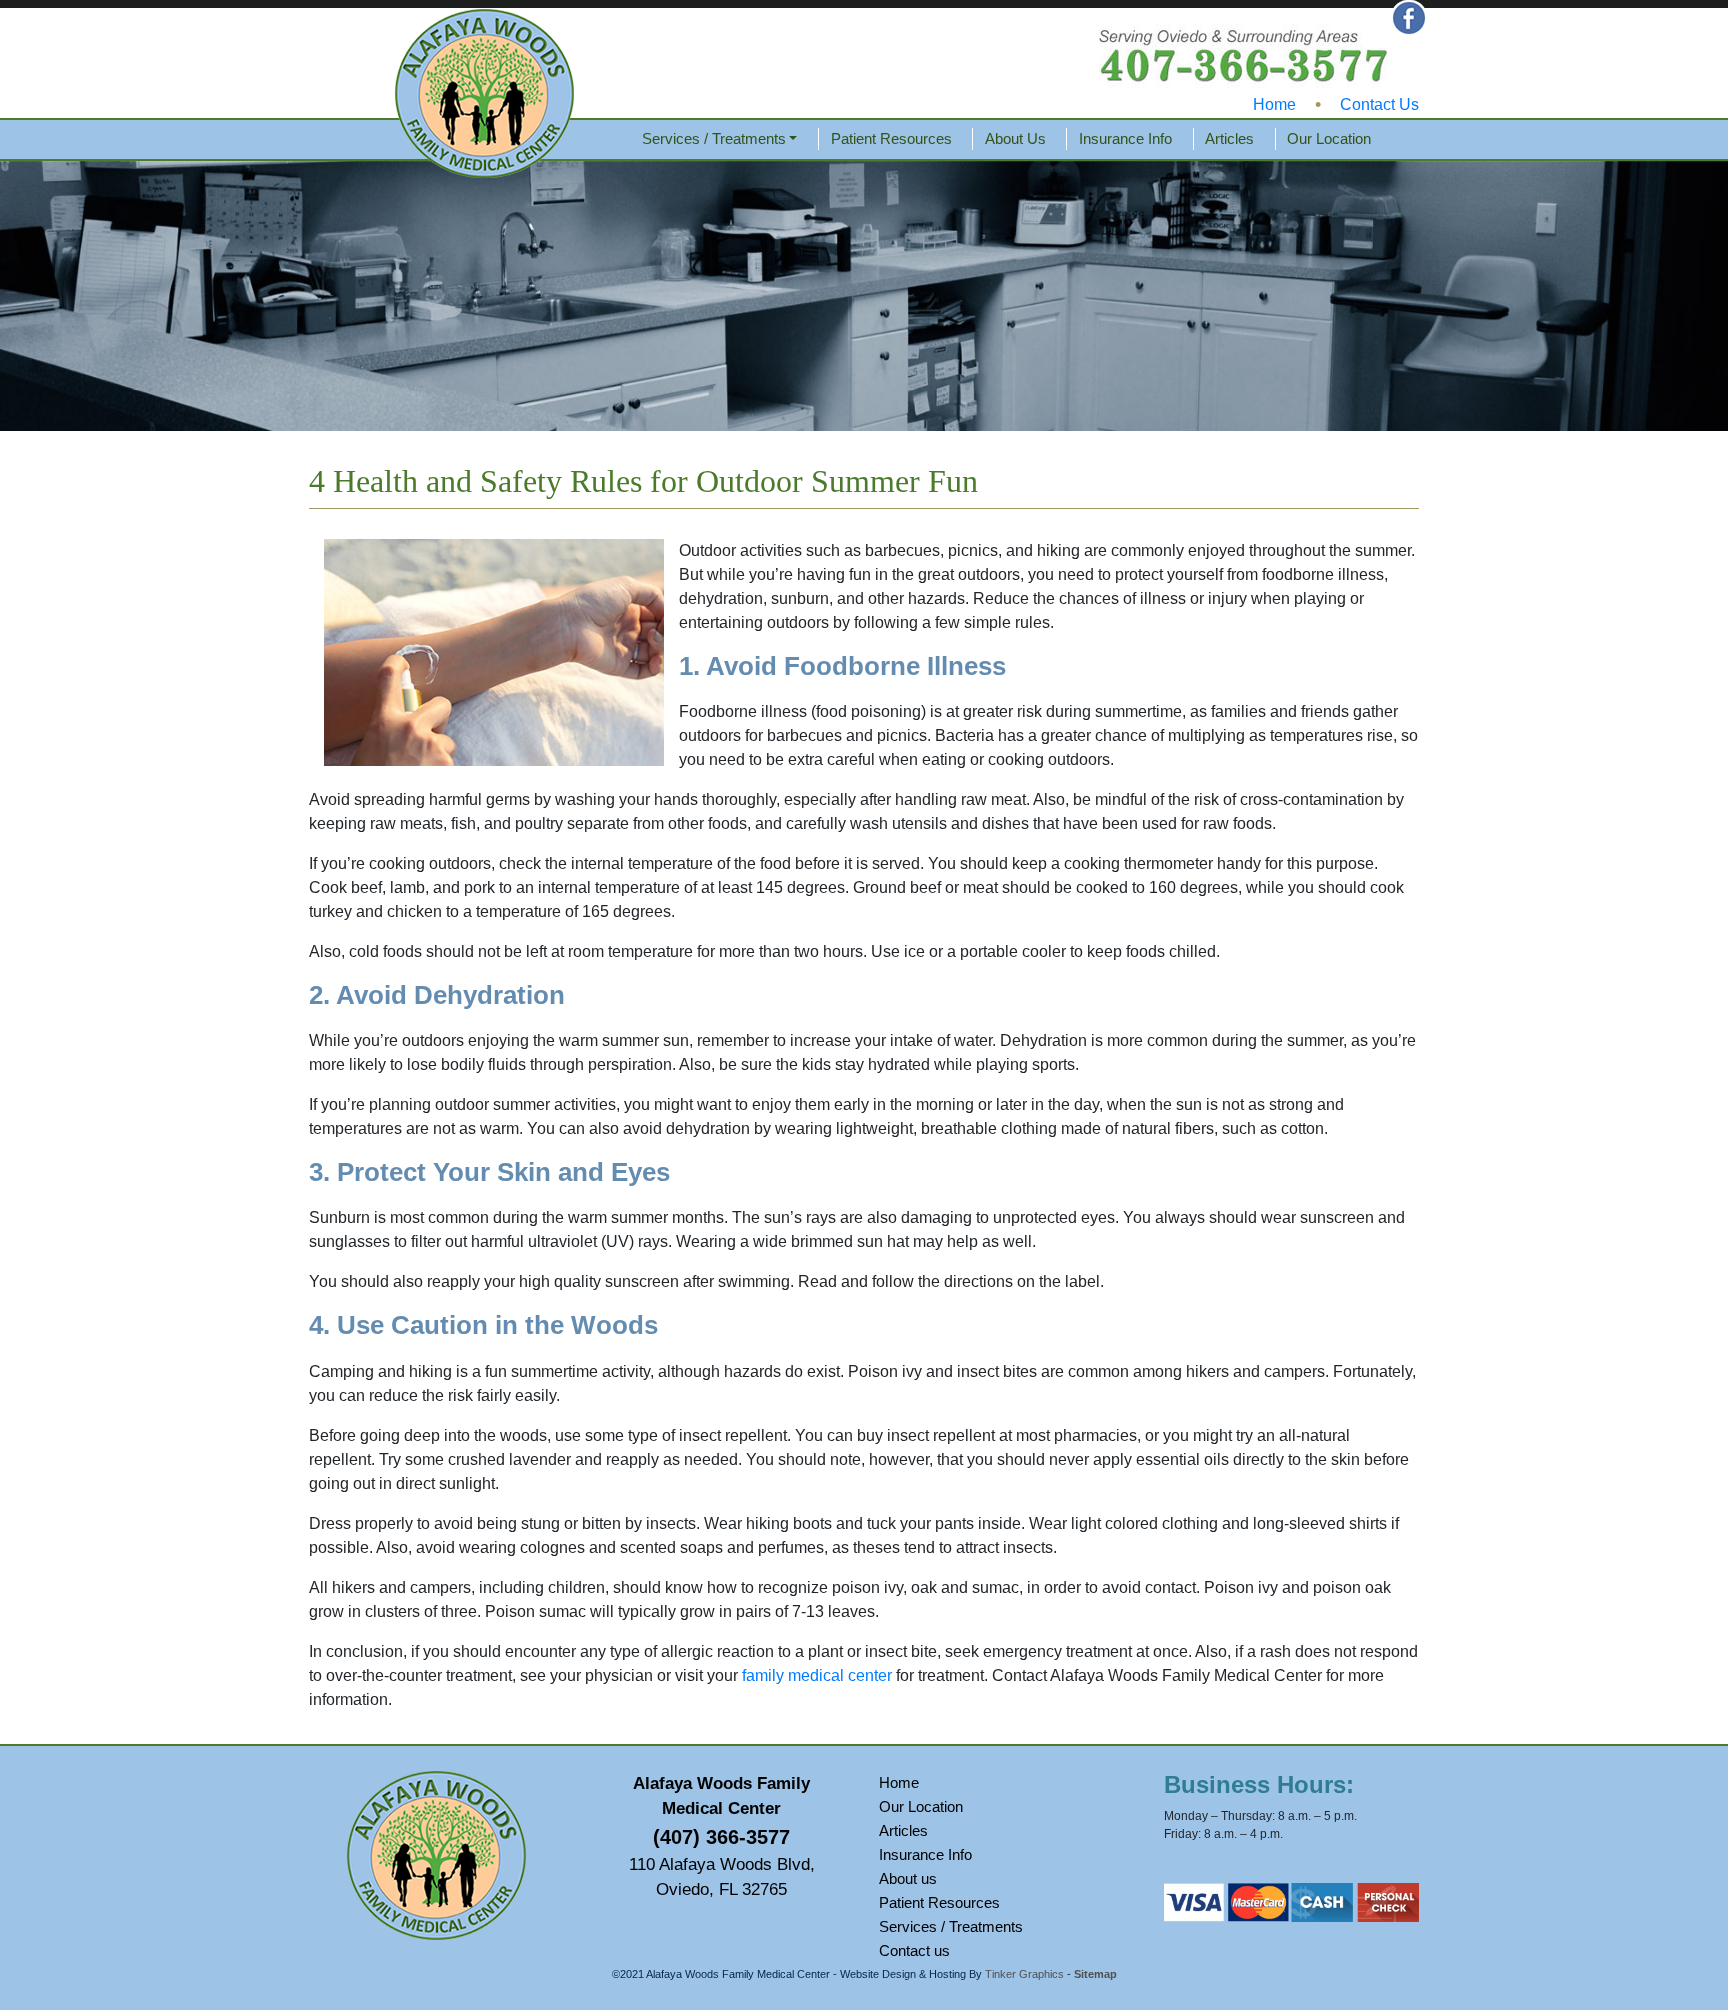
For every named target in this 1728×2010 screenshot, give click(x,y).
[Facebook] (1409, 16)
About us (908, 1878)
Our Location (1329, 138)
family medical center (817, 1675)
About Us (1015, 138)
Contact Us (1379, 104)
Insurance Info (1125, 138)
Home (1274, 104)
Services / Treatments (714, 138)
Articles (1229, 138)
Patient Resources (891, 138)
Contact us (914, 1950)
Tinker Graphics (1024, 1974)
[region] (864, 296)
